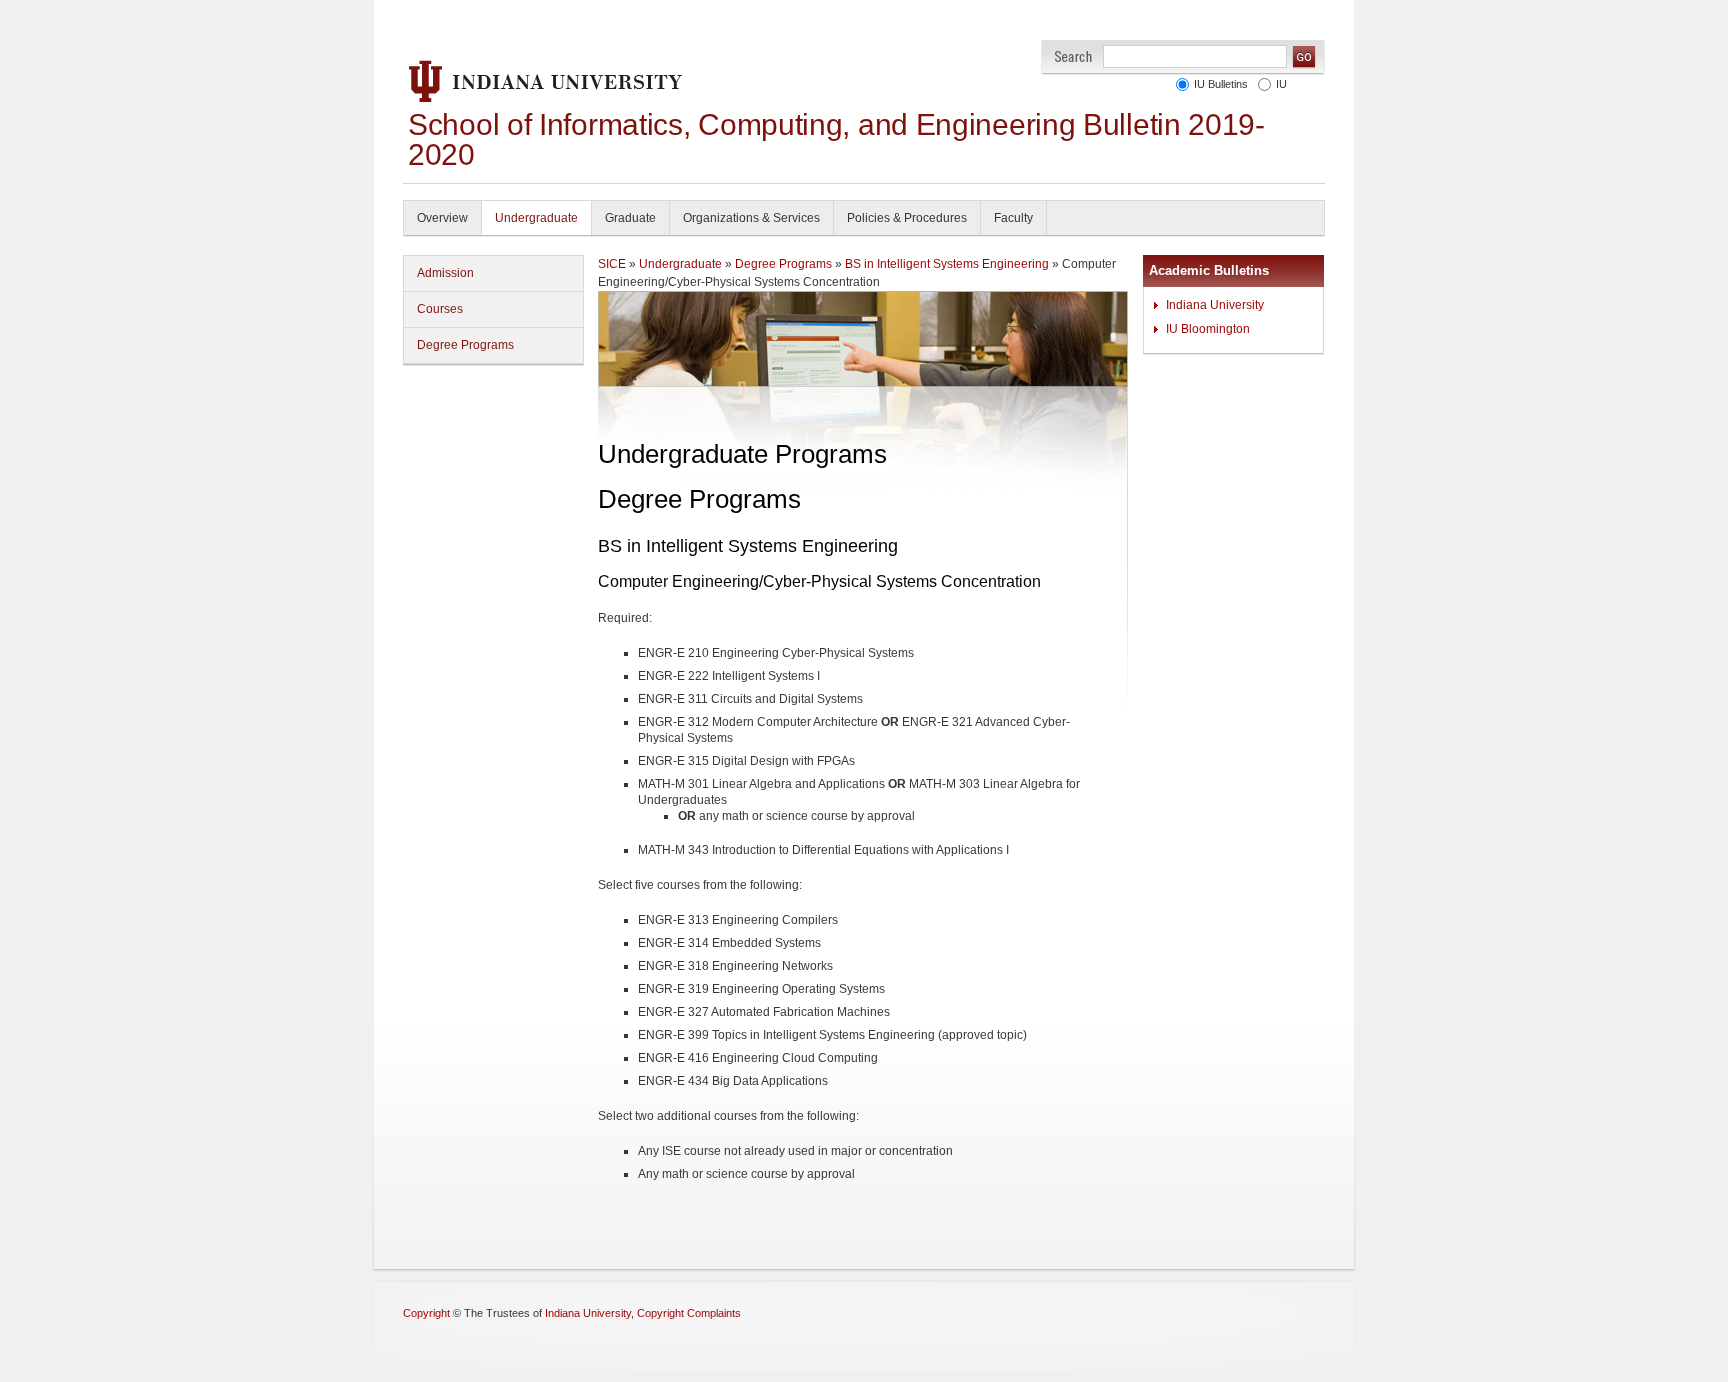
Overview (442, 218)
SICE (612, 264)
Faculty (1013, 218)
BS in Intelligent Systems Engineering (947, 264)
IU (1278, 84)
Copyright (426, 1313)
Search (1073, 56)
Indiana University (1215, 305)
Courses (440, 309)
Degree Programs (465, 345)
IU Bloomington (1208, 329)
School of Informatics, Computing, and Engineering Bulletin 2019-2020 (836, 139)
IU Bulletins (1218, 84)
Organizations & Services (751, 218)
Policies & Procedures (907, 218)
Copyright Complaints (689, 1313)
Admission (445, 273)
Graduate (630, 218)
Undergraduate (536, 218)
